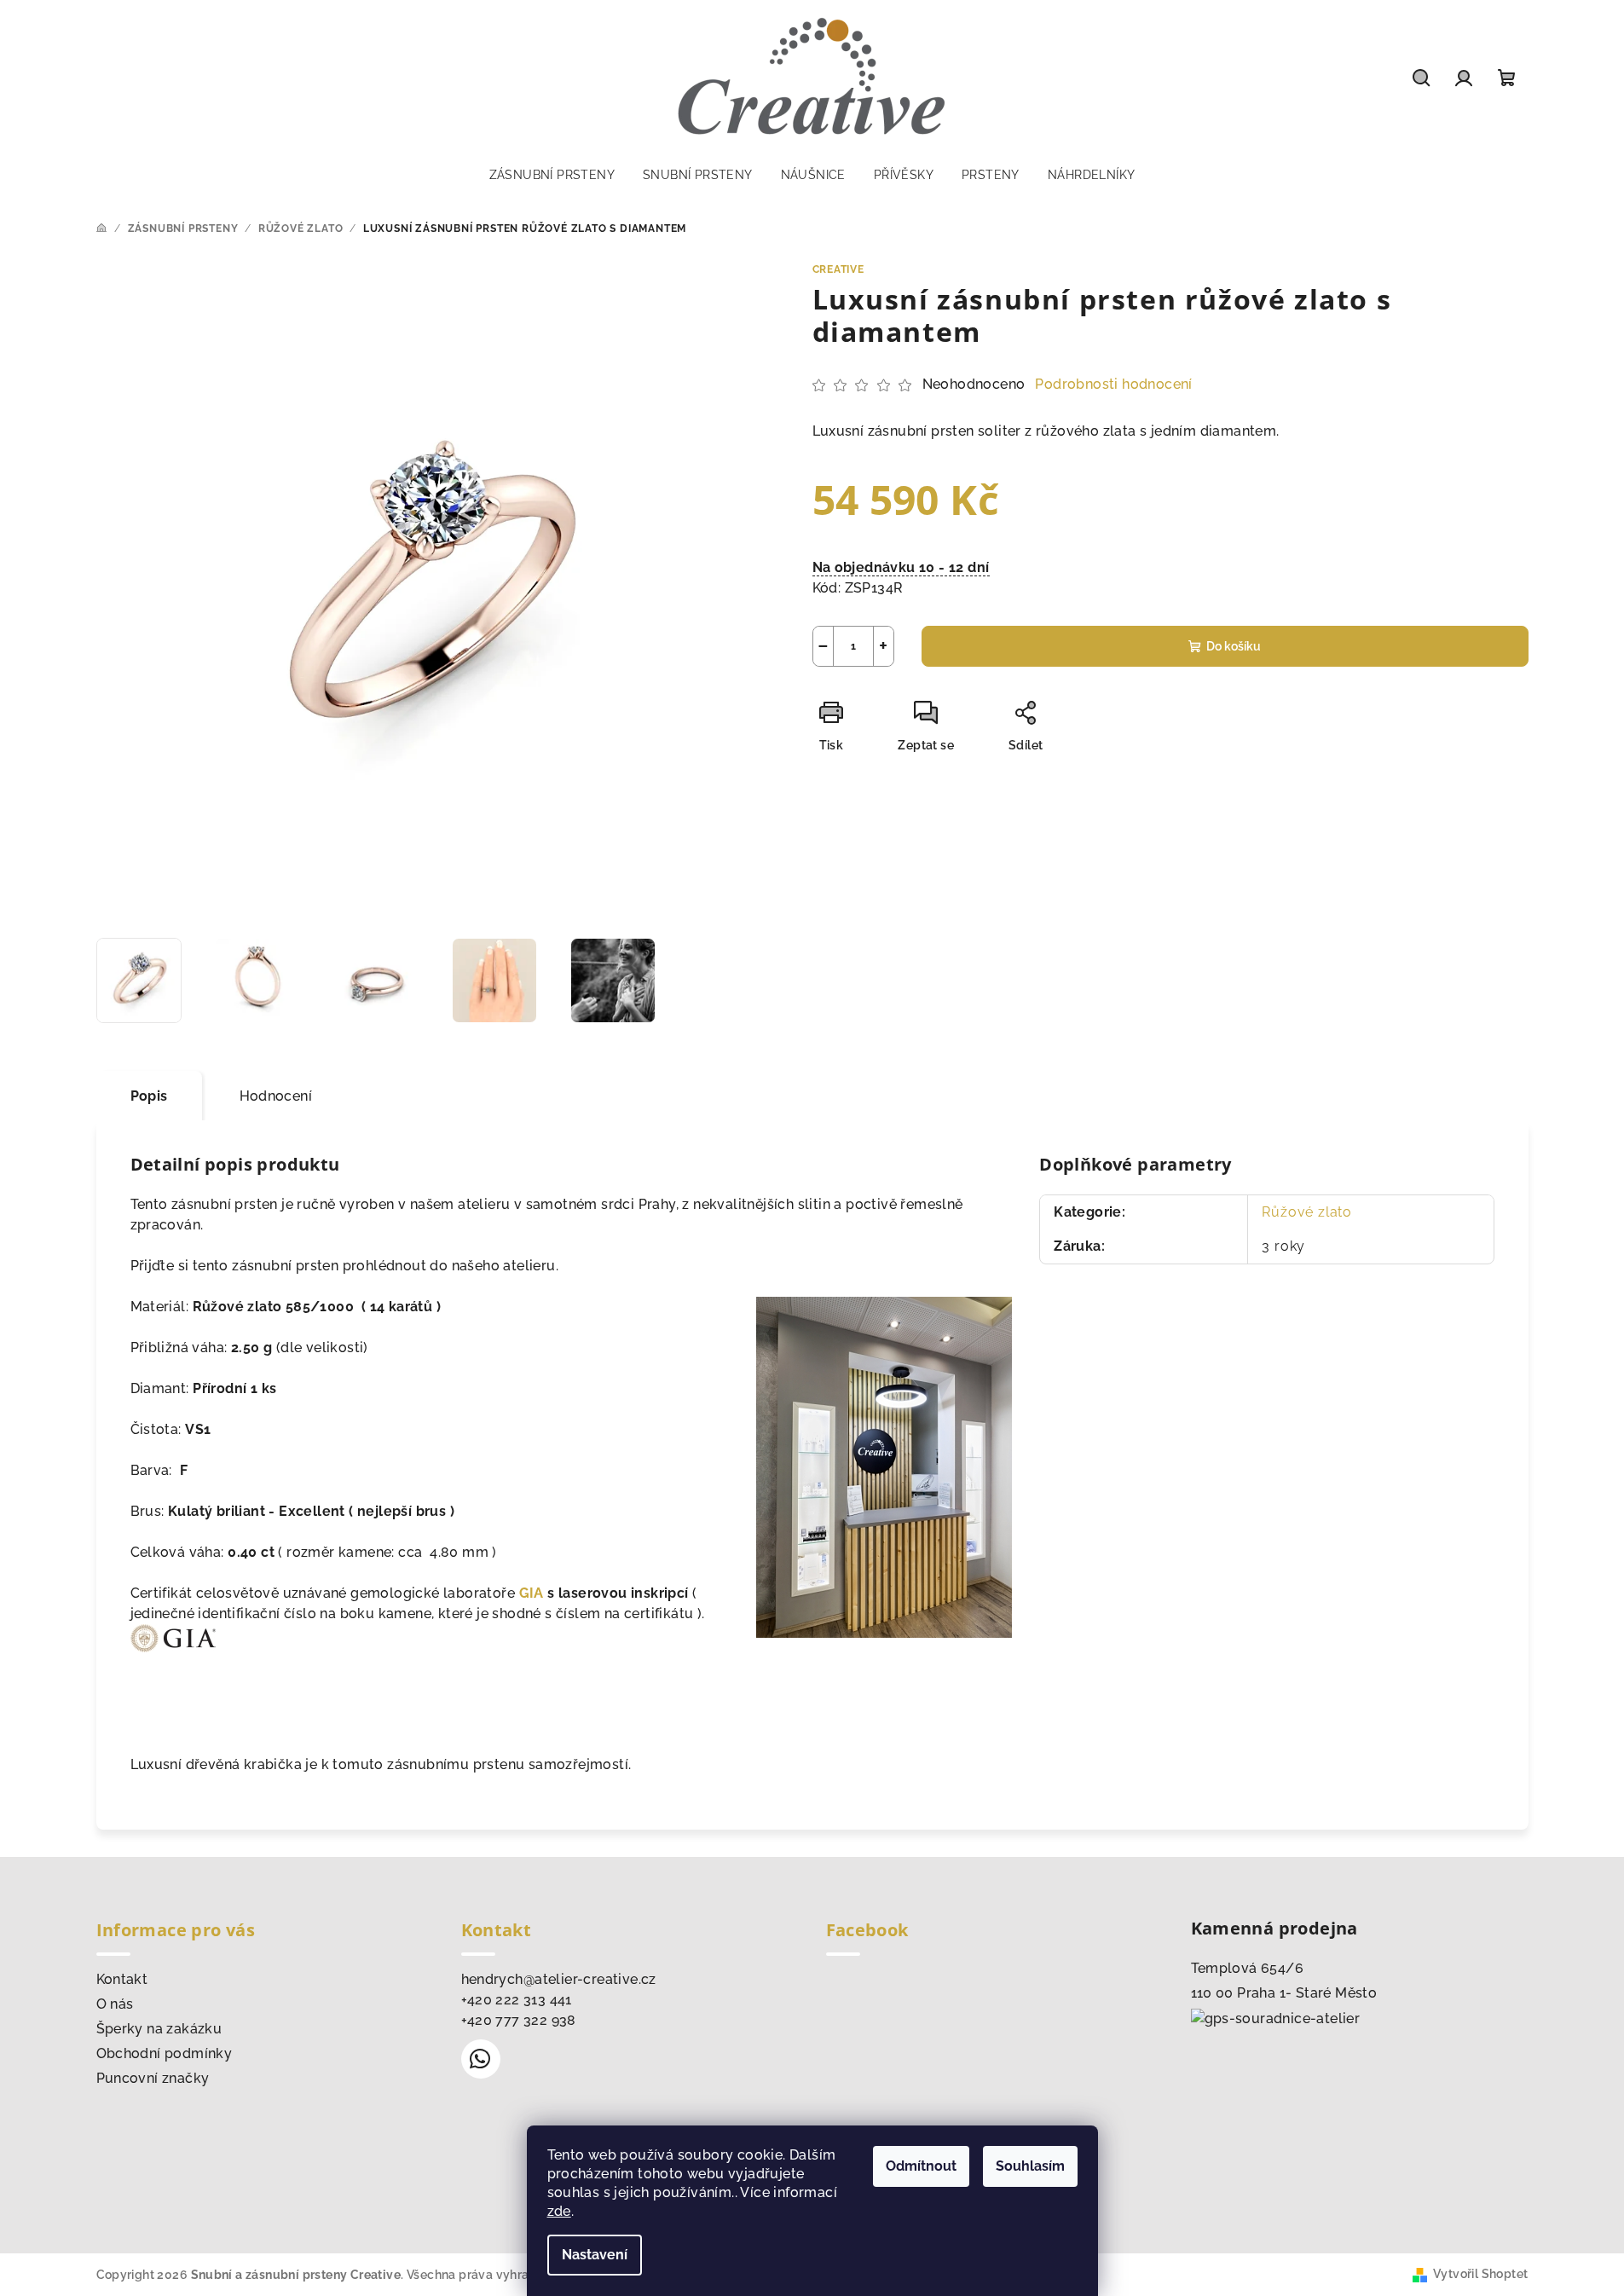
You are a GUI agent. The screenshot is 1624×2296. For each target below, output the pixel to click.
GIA (532, 1593)
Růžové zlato (1307, 1212)
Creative (838, 269)
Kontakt (122, 1979)
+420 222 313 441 (517, 2000)
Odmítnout (921, 2166)
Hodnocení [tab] (276, 1096)
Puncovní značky (153, 2078)
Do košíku (1234, 646)
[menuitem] (552, 175)
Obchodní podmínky (165, 2053)
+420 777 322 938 (519, 2020)
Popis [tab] (149, 1096)
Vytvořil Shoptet (1480, 2274)
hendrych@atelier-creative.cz (559, 1979)
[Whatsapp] (481, 2059)
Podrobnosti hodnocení (1113, 384)
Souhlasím (1030, 2166)
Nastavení (595, 2255)
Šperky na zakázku (159, 2029)
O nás (115, 2004)
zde (559, 2211)
